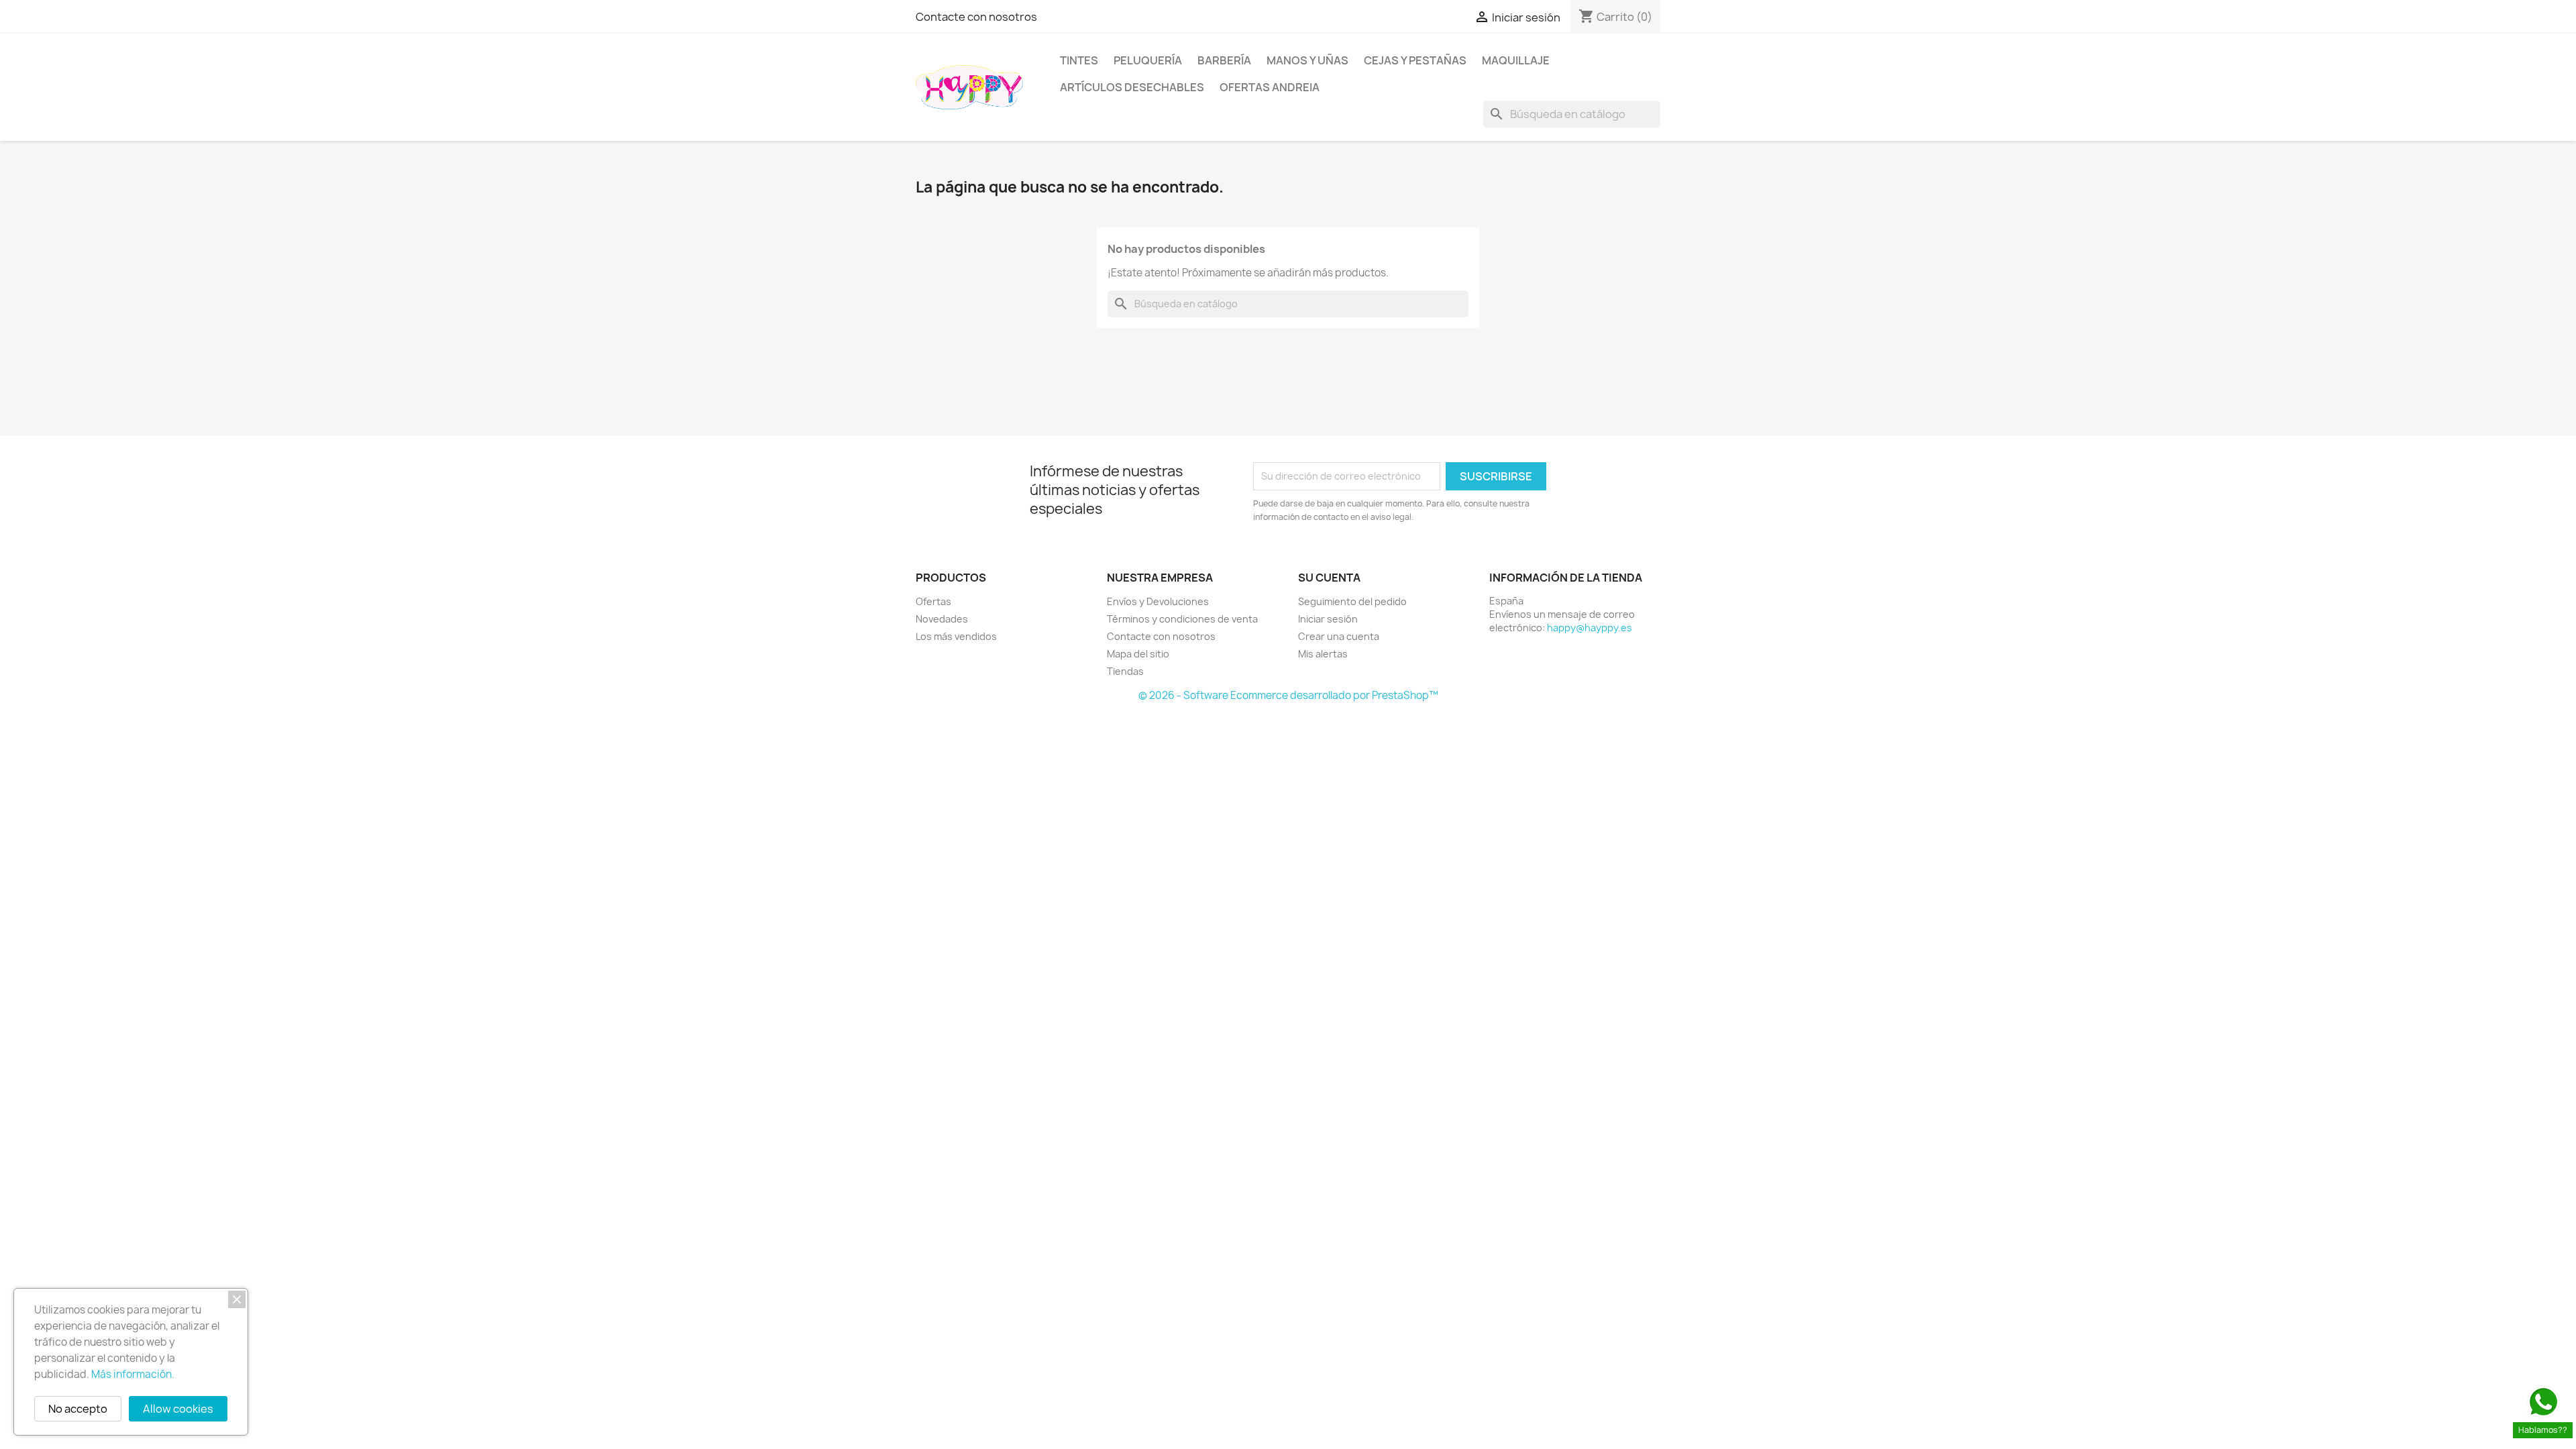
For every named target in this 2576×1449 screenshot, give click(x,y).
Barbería (1224, 60)
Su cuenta (1329, 578)
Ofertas (933, 601)
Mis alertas (1323, 654)
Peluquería (1148, 60)
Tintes (1079, 60)
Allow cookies (178, 1409)
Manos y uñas (1307, 60)
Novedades (942, 619)
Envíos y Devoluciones (1158, 601)
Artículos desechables (1132, 87)
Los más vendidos (956, 636)
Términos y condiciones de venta (1182, 619)
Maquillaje (1516, 60)
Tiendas (1125, 671)
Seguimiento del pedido (1352, 601)
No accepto (78, 1409)
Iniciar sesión (1328, 619)
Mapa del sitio (1138, 654)
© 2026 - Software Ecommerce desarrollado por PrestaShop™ (1288, 695)
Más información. (133, 1374)
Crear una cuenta (1339, 636)
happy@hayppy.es (1590, 628)
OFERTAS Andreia (1270, 87)
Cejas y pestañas (1415, 60)
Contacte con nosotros (976, 17)
